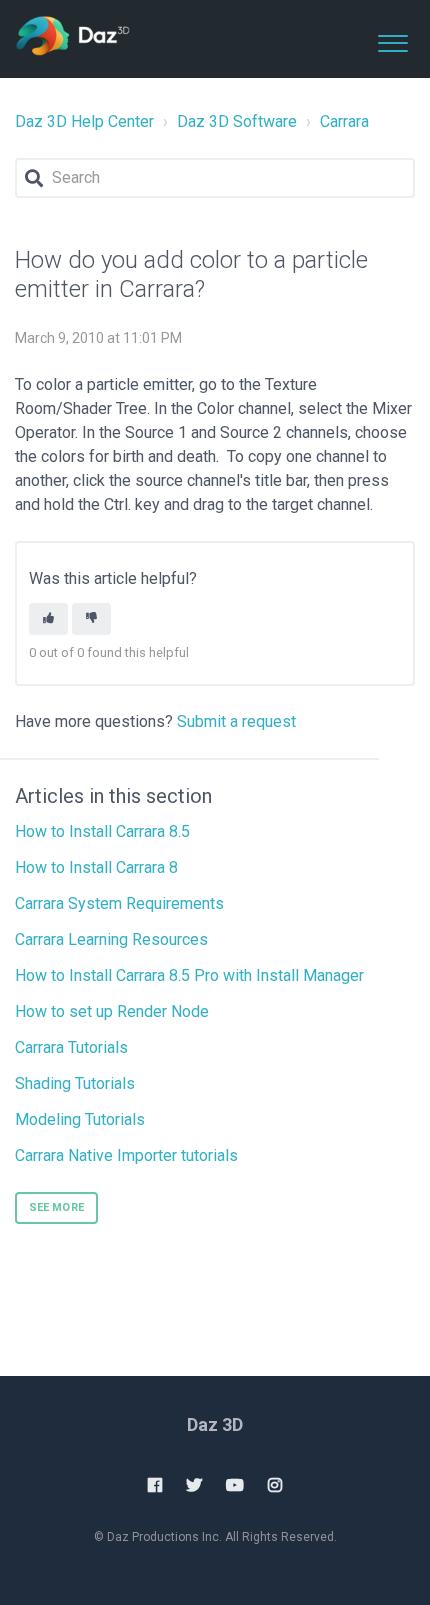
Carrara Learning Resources (111, 939)
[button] (392, 39)
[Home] (72, 37)
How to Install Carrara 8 (96, 867)
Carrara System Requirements (119, 903)
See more (56, 1207)
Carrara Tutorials (71, 1047)
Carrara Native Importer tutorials (126, 1155)
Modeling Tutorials (80, 1119)
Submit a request (236, 721)
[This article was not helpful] (91, 619)
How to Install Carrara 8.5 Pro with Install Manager (189, 975)
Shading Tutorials (75, 1083)
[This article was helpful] (48, 619)
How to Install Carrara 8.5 (102, 831)
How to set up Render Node (112, 1011)
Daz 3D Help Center (84, 121)
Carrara (344, 121)
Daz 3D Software (237, 121)
